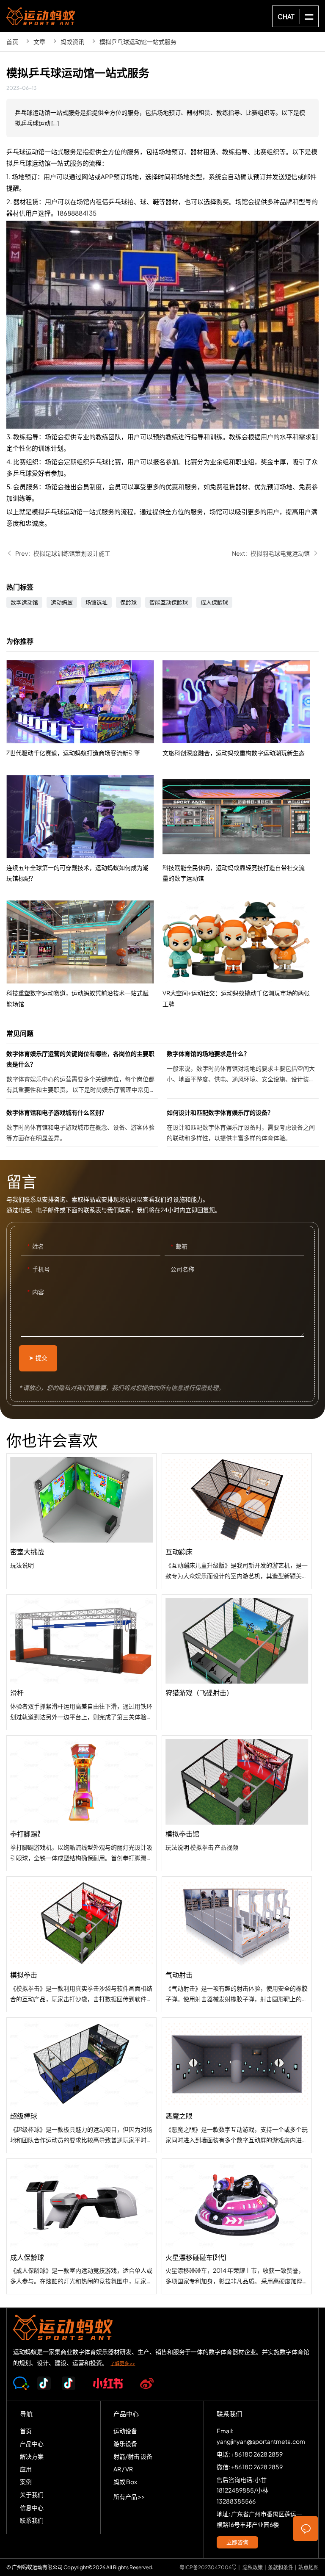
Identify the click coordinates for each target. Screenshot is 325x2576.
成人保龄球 (214, 602)
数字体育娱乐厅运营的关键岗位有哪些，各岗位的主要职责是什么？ (82, 1073)
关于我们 (32, 2494)
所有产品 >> (129, 2496)
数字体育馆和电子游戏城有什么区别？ (82, 1127)
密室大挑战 (81, 1521)
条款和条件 (281, 2567)
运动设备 (125, 2431)
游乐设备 (125, 2443)
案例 (26, 2482)
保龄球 (128, 602)
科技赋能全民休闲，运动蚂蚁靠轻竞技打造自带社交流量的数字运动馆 (241, 829)
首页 (12, 42)
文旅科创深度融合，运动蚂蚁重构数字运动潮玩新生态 (241, 709)
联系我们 (32, 2520)
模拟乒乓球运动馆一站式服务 (138, 42)
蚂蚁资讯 (72, 42)
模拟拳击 (81, 1944)
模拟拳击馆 (237, 1803)
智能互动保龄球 (169, 602)
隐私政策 (253, 2567)
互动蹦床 (237, 1521)
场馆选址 (96, 602)
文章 (39, 42)
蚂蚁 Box (125, 2482)
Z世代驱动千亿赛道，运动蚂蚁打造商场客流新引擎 (84, 709)
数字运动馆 (24, 602)
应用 (26, 2469)
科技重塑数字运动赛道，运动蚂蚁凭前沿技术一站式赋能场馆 (84, 955)
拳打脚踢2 (81, 1803)
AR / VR (123, 2469)
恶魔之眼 (237, 2085)
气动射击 (237, 1944)
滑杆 (81, 1662)
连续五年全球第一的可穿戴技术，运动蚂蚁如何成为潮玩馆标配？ (84, 829)
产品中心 (32, 2443)
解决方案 (32, 2456)
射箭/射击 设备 (133, 2456)
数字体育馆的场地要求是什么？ (243, 1073)
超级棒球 (81, 2085)
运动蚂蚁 (62, 602)
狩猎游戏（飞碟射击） (237, 1662)
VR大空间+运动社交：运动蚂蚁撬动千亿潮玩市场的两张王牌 (241, 955)
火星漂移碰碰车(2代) (237, 2226)
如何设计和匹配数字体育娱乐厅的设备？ (243, 1127)
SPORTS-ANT (41, 16)
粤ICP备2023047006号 (208, 2567)
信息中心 (32, 2507)
